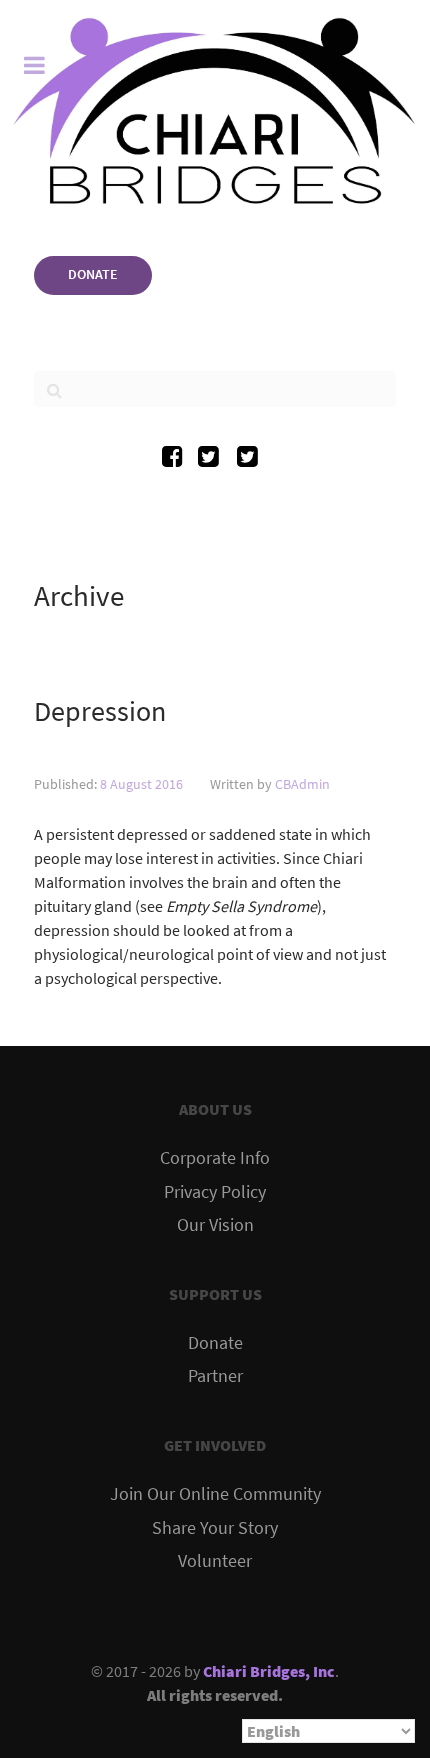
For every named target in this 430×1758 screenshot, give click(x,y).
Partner (215, 1376)
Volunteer (215, 1561)
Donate (215, 1343)
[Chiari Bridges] (215, 111)
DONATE (93, 274)
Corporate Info (215, 1158)
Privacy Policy (215, 1192)
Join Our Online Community (215, 1494)
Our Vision (215, 1225)
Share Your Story (215, 1528)
